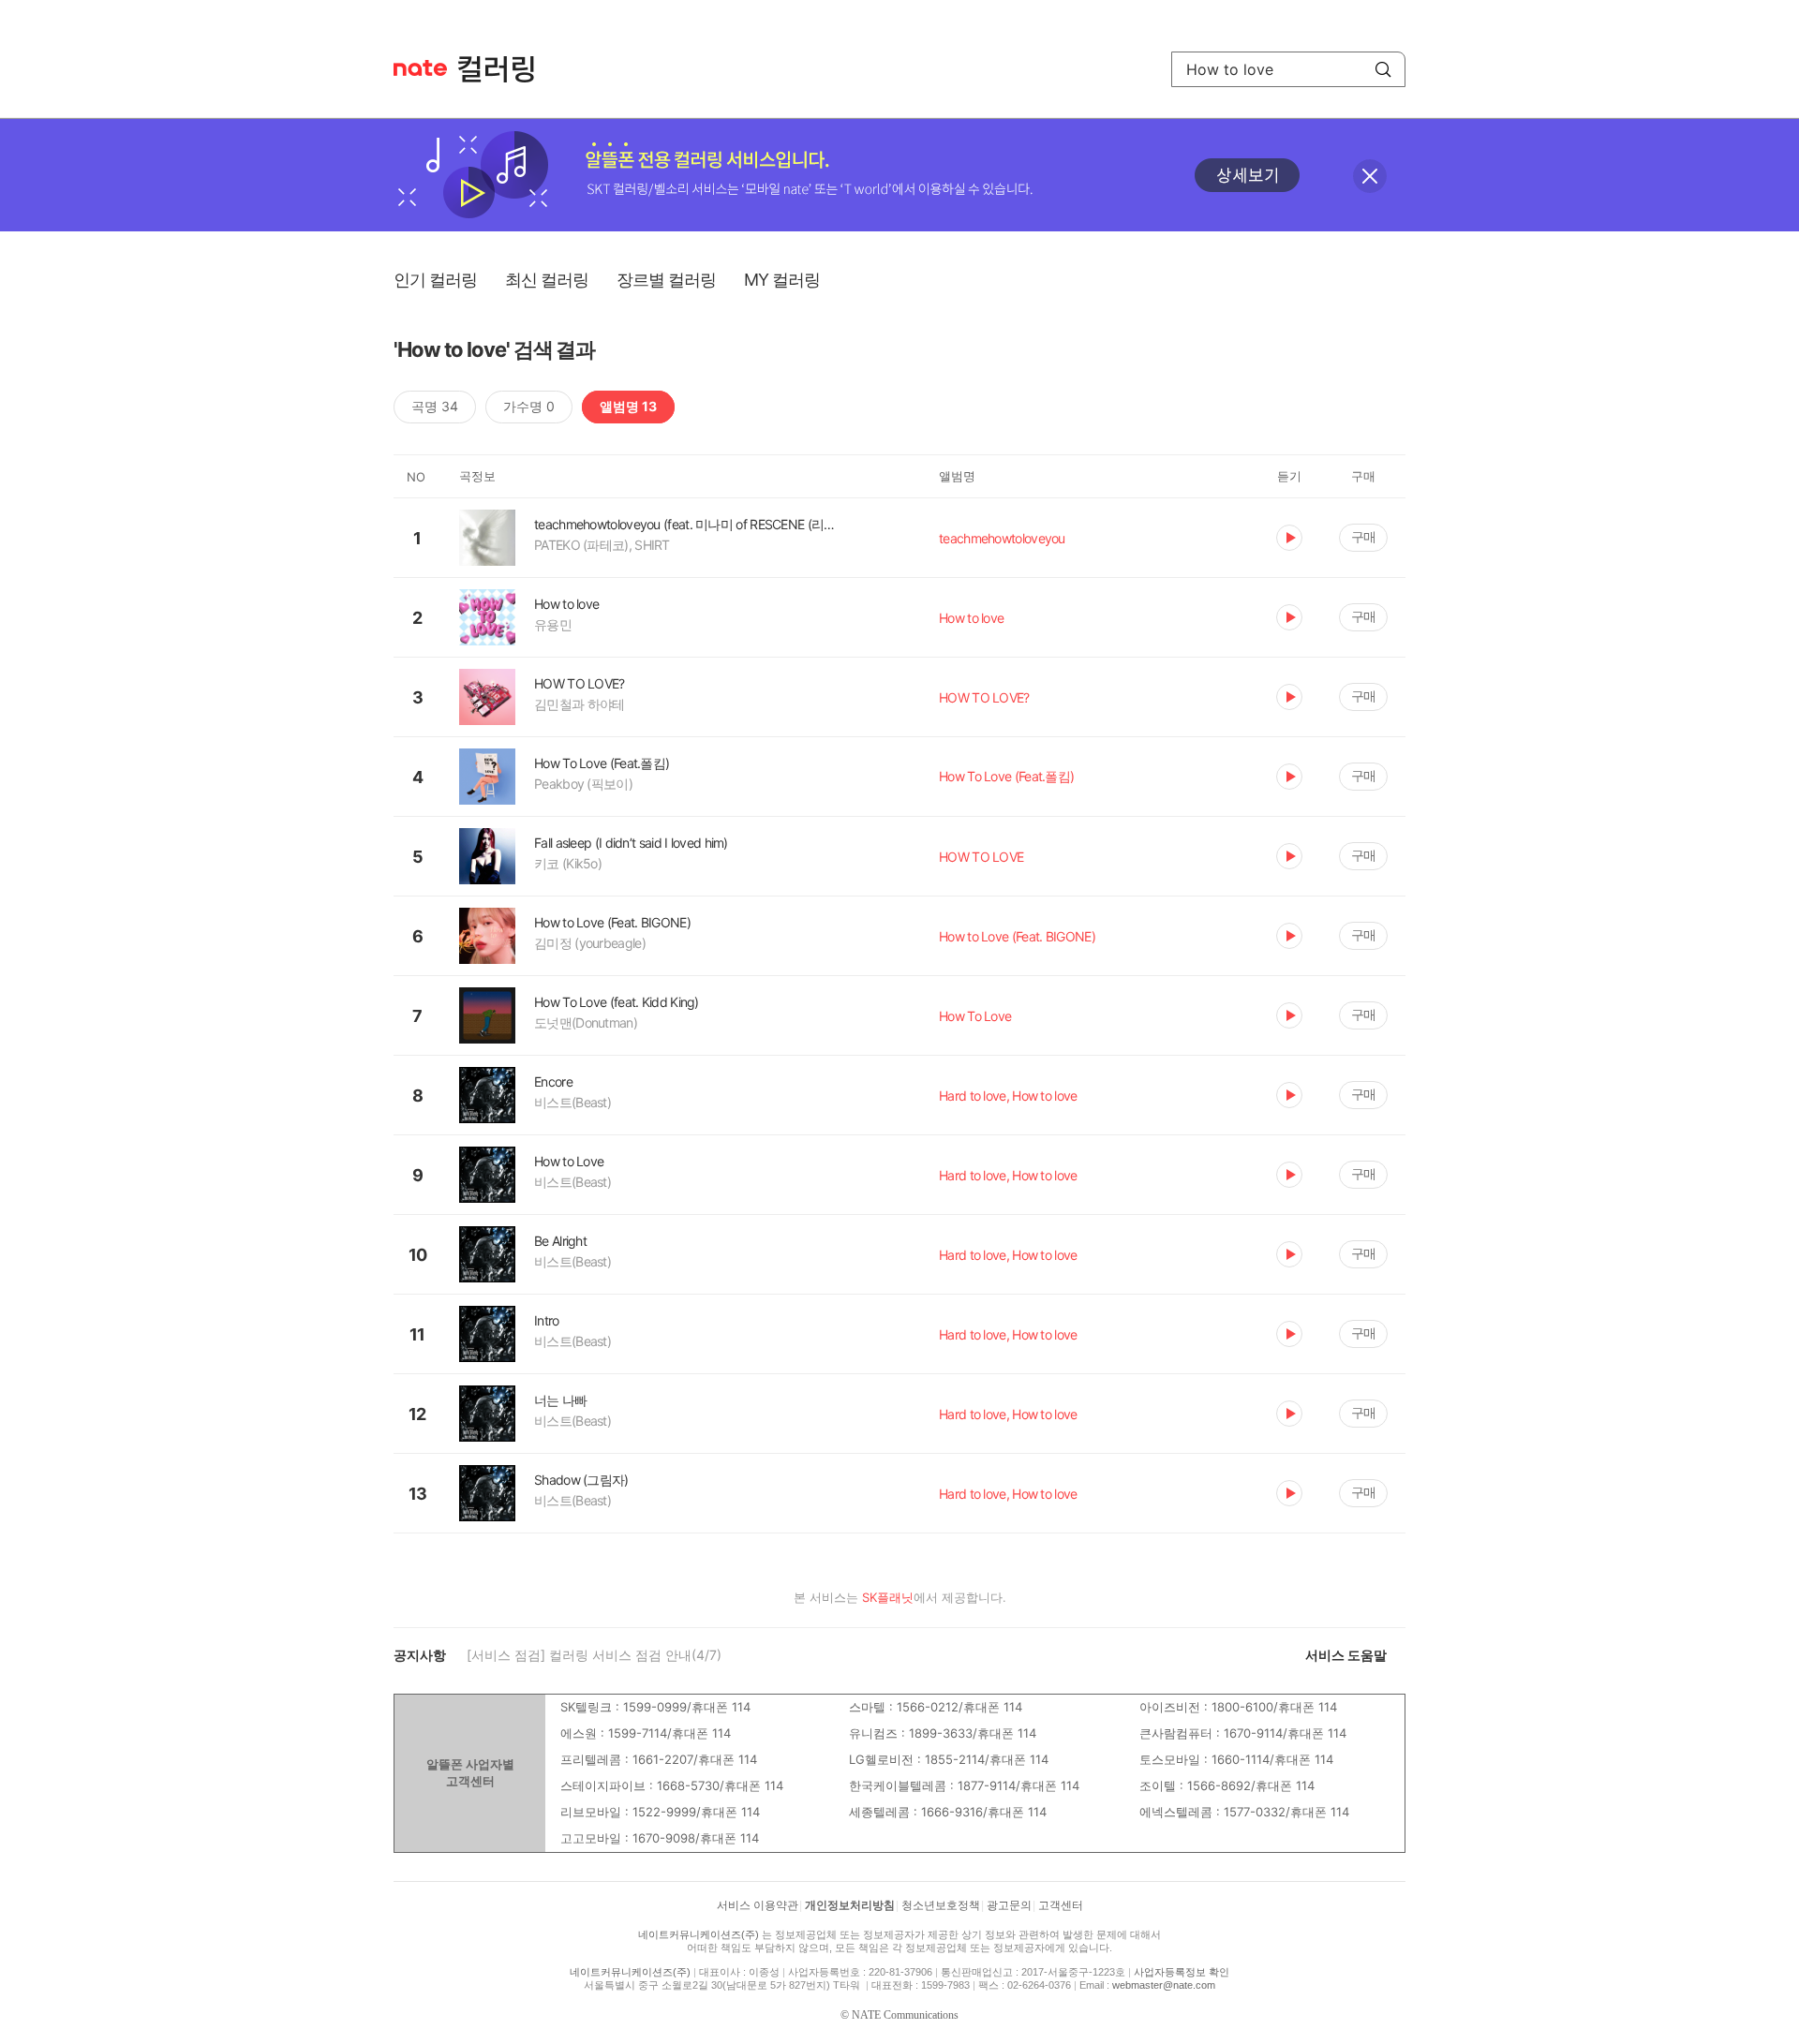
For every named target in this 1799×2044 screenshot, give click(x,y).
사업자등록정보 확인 (1182, 1972)
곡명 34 (435, 406)
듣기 (1289, 538)
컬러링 (505, 69)
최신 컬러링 (547, 280)
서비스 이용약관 (758, 1905)
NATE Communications (905, 2015)
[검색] (1383, 69)
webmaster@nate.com (1164, 1985)
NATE (420, 68)
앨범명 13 (628, 406)
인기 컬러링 (435, 280)
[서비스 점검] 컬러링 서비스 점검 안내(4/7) (594, 1655)
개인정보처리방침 (850, 1905)
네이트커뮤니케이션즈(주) (699, 1934)
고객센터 (1061, 1905)
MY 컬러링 (782, 280)
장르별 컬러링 (666, 280)
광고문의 (1009, 1905)
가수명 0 (529, 406)
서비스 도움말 (1346, 1655)
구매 (1363, 536)
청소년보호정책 (941, 1905)
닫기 (1370, 176)
